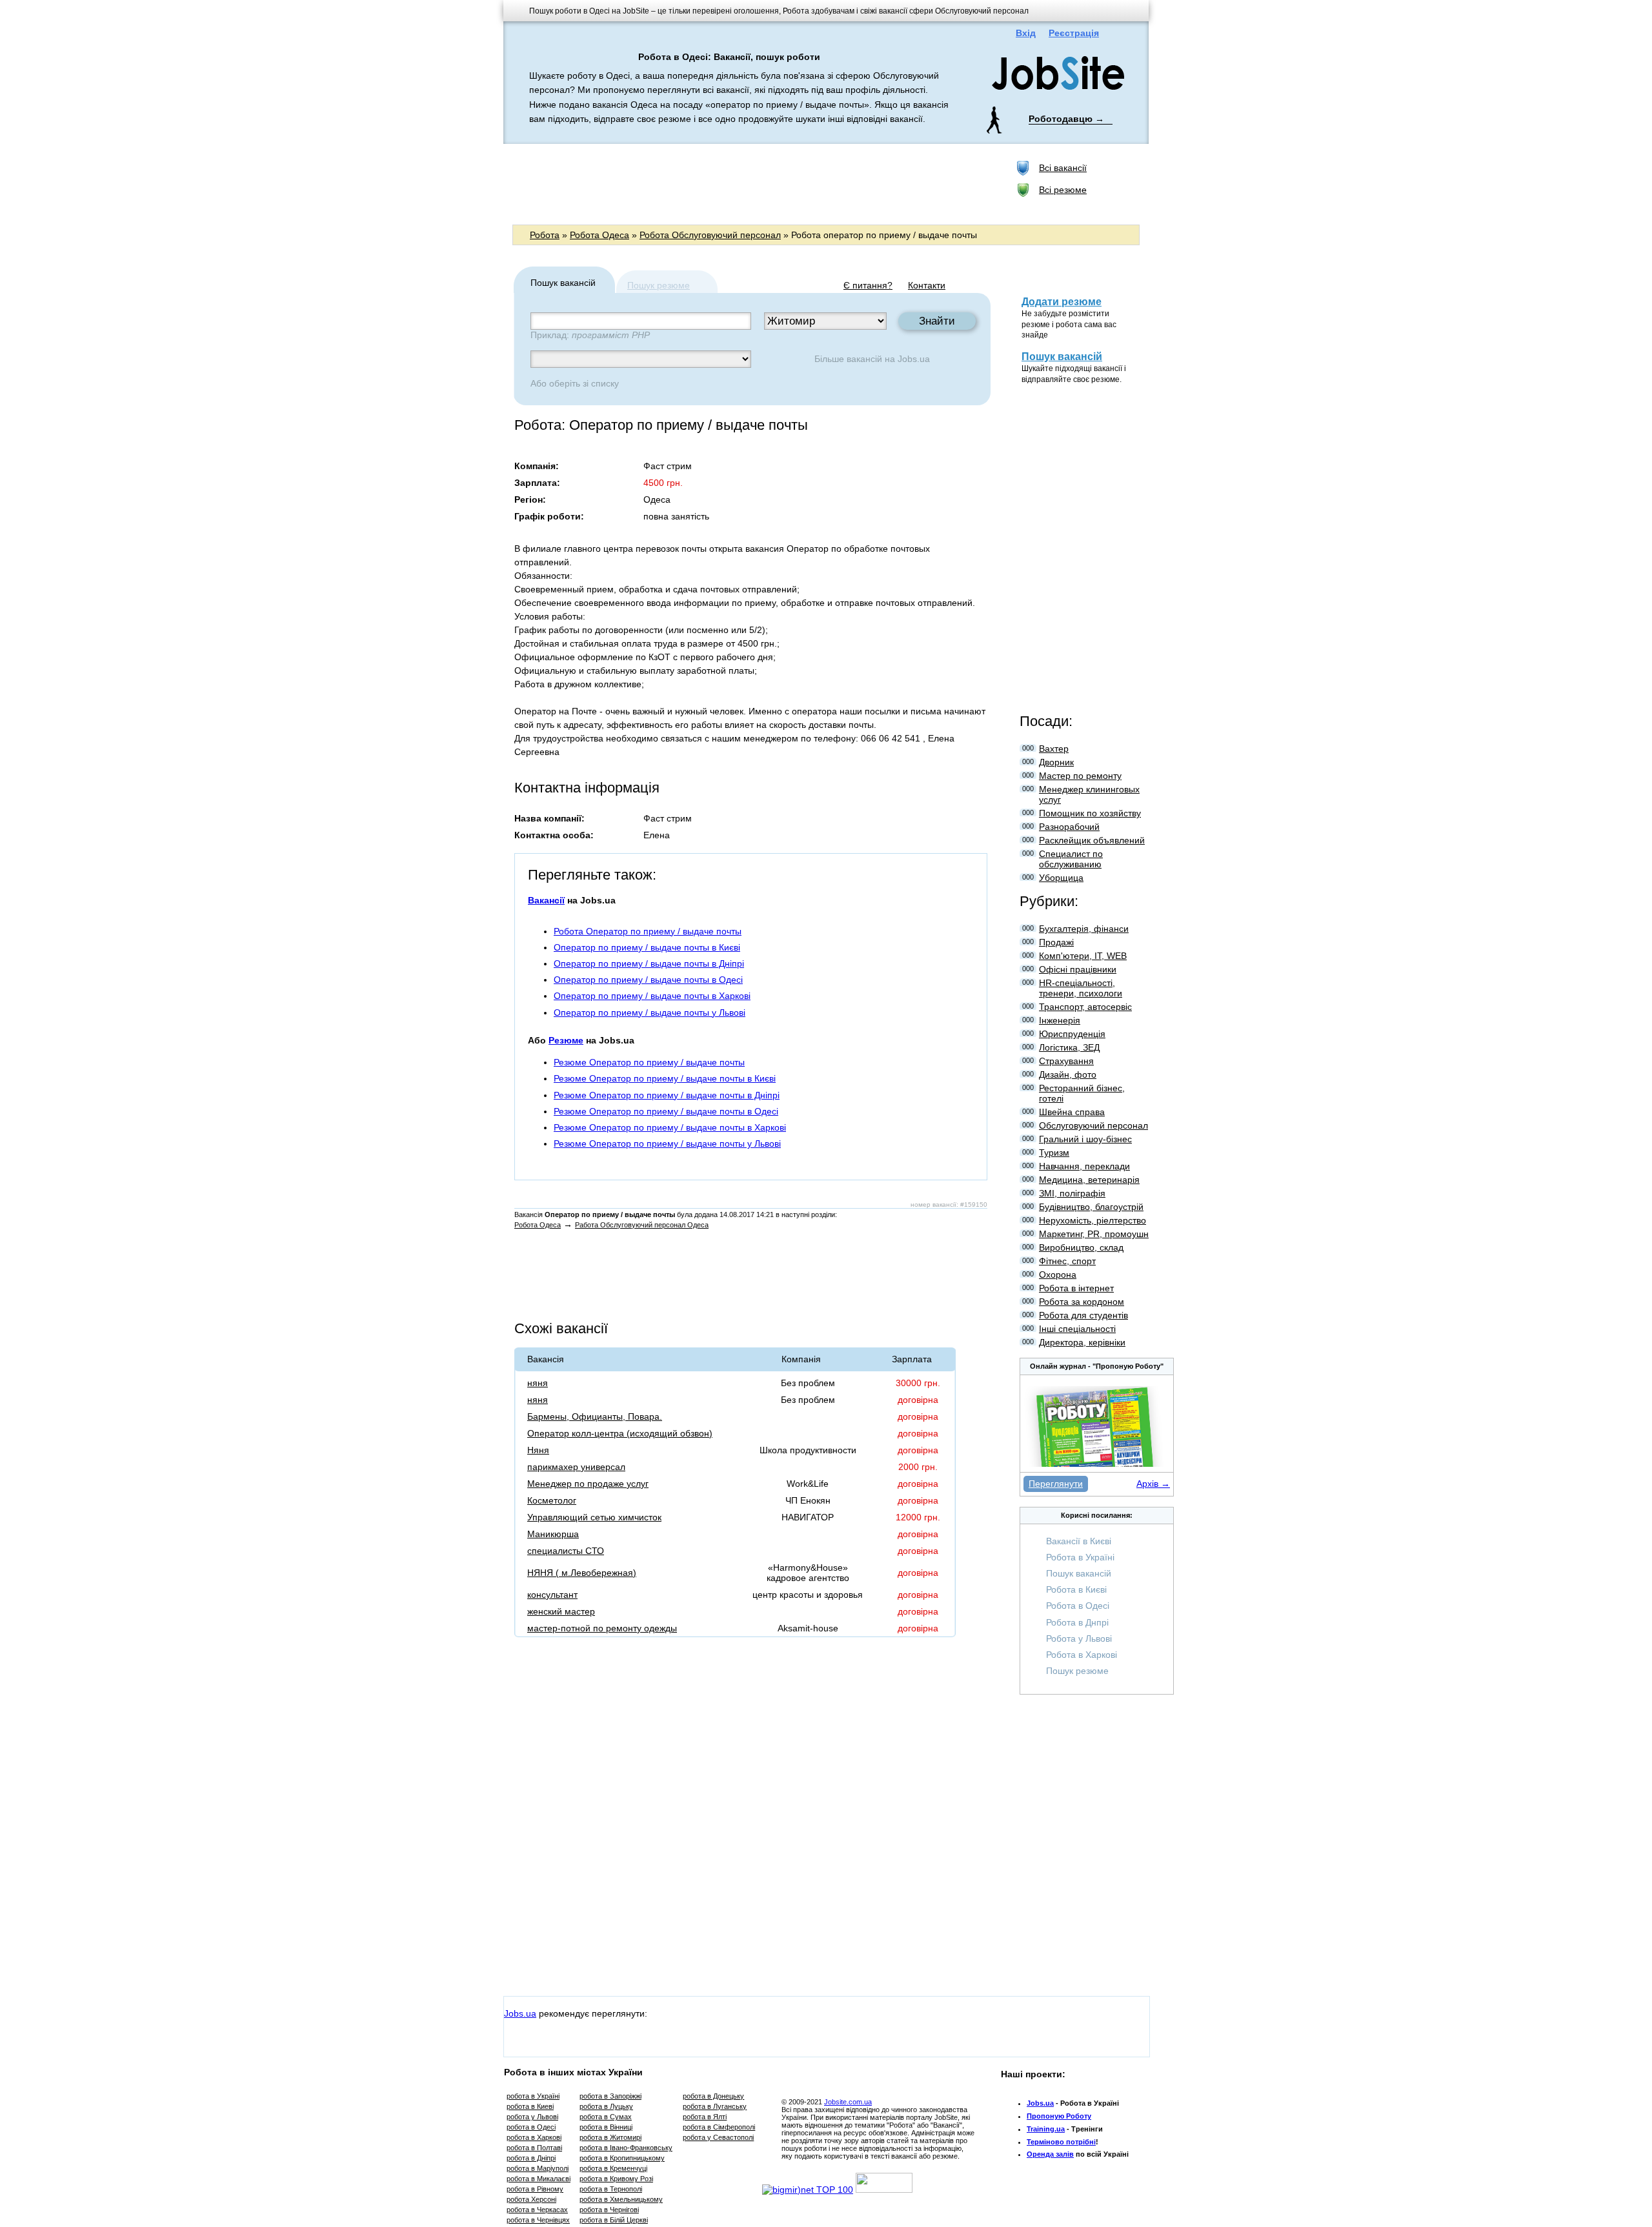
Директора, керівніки (1082, 1342)
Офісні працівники (1078, 969)
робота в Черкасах (537, 2210)
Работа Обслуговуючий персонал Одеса (642, 1225)
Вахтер (1054, 749)
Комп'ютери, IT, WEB (1083, 956)
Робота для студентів (1083, 1315)
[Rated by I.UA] (884, 2190)
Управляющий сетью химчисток (594, 1517)
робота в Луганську (715, 2106)
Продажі (1056, 942)
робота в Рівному (535, 2189)
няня (538, 1383)
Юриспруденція (1072, 1034)
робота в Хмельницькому (621, 2199)
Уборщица (1061, 878)
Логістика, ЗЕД (1069, 1047)
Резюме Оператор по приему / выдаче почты (649, 1062)
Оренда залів (1050, 2154)
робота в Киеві (530, 2106)
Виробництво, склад (1081, 1247)
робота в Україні (533, 2096)
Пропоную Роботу (1059, 2116)
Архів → (1153, 1484)
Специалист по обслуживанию (1071, 859)
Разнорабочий (1069, 827)
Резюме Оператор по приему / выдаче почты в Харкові (670, 1127)
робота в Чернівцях (538, 2220)
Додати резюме (1062, 302)
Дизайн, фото (1068, 1074)
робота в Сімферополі (719, 2127)
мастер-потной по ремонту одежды (602, 1628)
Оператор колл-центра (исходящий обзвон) (620, 1433)
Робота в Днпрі (1077, 1622)
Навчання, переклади (1084, 1166)
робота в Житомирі (610, 2137)
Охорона (1058, 1275)
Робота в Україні (1080, 1557)
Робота (545, 235)
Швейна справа (1072, 1112)
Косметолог (552, 1500)
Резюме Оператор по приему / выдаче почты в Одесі (666, 1111)
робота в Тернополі (611, 2189)
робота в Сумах (606, 2117)
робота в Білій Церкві (614, 2220)
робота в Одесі (531, 2127)
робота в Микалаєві (539, 2179)
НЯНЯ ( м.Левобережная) (582, 1573)
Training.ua (1046, 2129)
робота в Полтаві (534, 2148)
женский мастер (561, 1611)
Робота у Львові (1079, 1638)
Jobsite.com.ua (848, 2102)
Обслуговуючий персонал (1093, 1125)
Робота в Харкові (1082, 1655)
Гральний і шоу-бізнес (1085, 1139)
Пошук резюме (659, 285)
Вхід (1026, 33)
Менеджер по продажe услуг (588, 1484)
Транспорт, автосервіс (1085, 1007)
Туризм (1054, 1153)
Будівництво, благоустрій (1091, 1207)
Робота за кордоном (1082, 1302)
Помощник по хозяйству (1090, 813)
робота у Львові (532, 2117)
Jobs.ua (914, 359)
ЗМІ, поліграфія (1072, 1193)
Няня (538, 1450)
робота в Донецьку (713, 2096)
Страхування (1066, 1061)
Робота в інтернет (1076, 1288)
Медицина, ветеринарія (1089, 1180)
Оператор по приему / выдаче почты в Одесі (648, 980)
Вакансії (546, 900)
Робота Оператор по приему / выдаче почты (648, 931)
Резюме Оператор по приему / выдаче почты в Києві (665, 1078)
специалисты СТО (566, 1551)
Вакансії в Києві (1079, 1541)
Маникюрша (553, 1534)
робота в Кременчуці (613, 2168)
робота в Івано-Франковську (626, 2148)
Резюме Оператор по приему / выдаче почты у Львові (667, 1144)
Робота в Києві (1076, 1589)
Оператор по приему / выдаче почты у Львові (650, 1013)
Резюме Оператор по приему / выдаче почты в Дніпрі (667, 1095)
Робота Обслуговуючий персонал (710, 235)
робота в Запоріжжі (610, 2096)
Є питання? (868, 285)
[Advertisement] (748, 183)
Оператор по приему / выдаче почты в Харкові (652, 996)
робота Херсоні (531, 2199)
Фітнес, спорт (1067, 1261)
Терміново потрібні (1061, 2142)
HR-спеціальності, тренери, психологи (1081, 988)
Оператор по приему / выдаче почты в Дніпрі (649, 963)
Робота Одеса (599, 235)
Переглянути (1056, 1484)
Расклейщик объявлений (1092, 840)
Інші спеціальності (1077, 1329)
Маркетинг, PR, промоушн (1094, 1234)
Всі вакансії (1063, 168)
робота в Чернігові (609, 2210)
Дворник (1056, 762)
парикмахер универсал (576, 1467)
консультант (552, 1595)
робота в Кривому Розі (616, 2179)
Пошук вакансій (1062, 357)
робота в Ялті (705, 2117)
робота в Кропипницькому (622, 2158)
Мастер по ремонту (1080, 776)
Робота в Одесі (1078, 1606)
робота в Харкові (534, 2137)
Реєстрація (1074, 33)
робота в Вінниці (606, 2127)
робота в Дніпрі (531, 2158)
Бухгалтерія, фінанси (1084, 929)
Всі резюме (1063, 190)
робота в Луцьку (606, 2106)
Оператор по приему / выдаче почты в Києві (647, 947)
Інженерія (1060, 1020)
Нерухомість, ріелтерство (1093, 1220)
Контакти (927, 285)
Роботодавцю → (1066, 119)
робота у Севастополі (718, 2137)
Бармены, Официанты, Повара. (595, 1416)
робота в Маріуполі (538, 2168)
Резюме (566, 1040)
